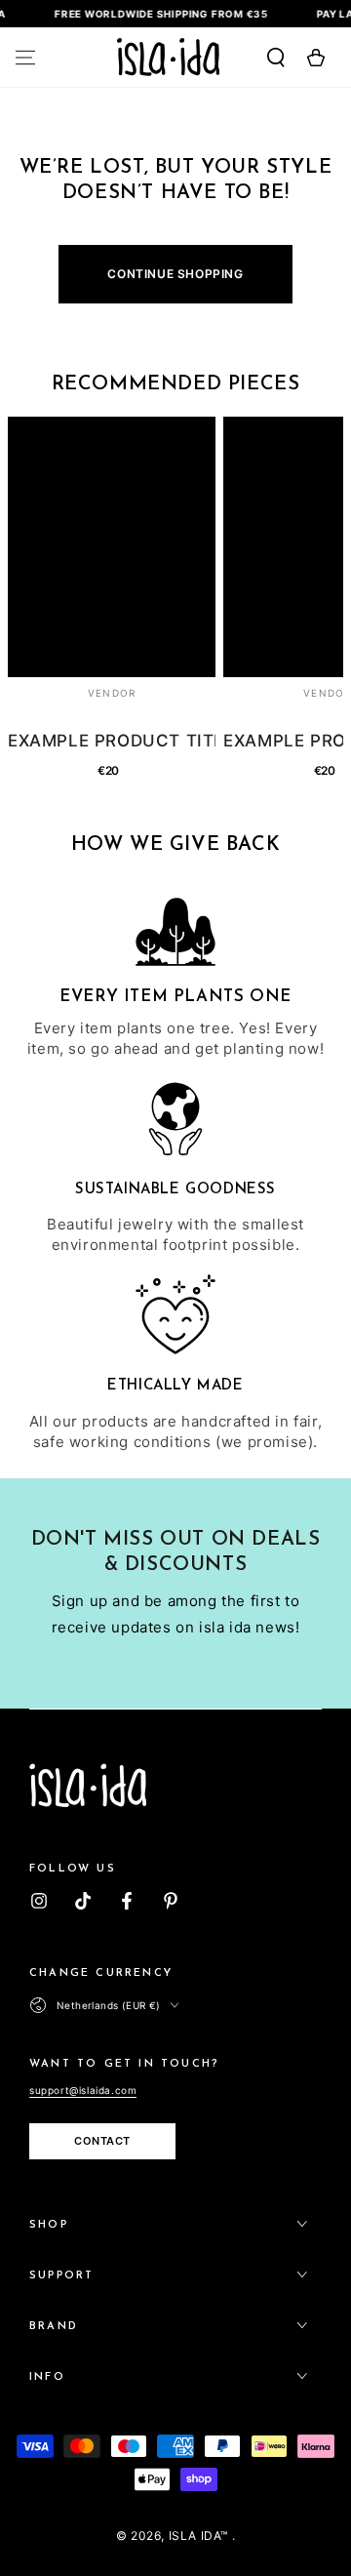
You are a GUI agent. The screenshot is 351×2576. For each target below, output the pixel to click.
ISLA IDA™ (200, 2536)
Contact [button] (102, 2141)
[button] (265, 58)
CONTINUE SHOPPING (175, 274)
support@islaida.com (83, 2090)
